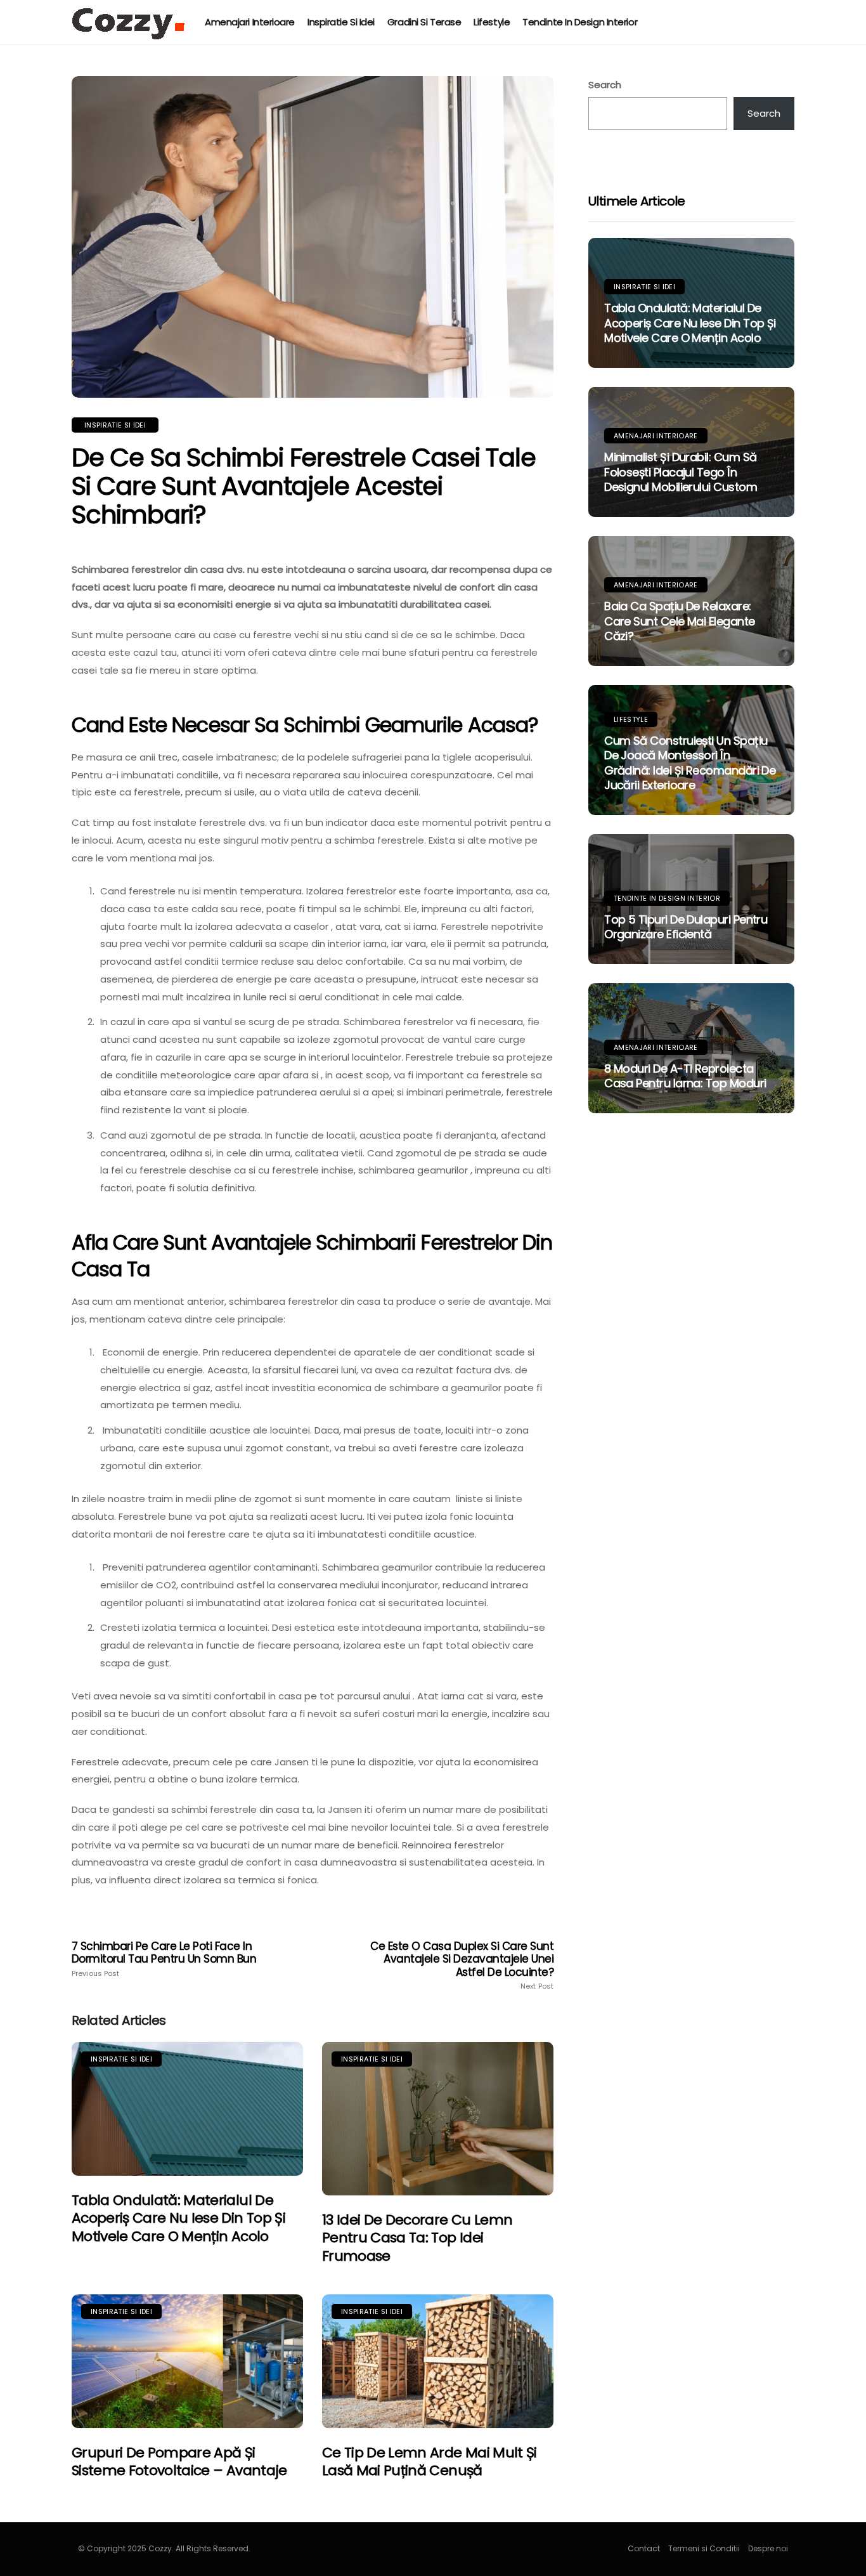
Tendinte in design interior (580, 22)
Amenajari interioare (250, 22)
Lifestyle (492, 22)
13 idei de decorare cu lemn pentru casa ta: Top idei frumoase (417, 2238)
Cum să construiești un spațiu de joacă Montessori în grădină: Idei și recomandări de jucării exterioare (690, 763)
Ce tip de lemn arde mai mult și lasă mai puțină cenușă (430, 2462)
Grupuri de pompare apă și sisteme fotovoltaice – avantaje (179, 2462)
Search (605, 85)
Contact (644, 2548)
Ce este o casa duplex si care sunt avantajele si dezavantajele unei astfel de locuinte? (462, 1965)
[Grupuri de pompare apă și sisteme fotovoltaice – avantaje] (187, 2361)
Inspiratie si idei (341, 22)
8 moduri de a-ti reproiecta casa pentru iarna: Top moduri (685, 1076)
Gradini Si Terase (424, 22)
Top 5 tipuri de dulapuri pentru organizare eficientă (686, 927)
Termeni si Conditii (704, 2548)
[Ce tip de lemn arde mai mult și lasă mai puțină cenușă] (438, 2361)
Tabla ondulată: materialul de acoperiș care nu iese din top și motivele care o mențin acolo (178, 2218)
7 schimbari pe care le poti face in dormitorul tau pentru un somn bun (164, 1959)
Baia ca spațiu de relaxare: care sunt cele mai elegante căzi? (679, 621)
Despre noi (768, 2548)
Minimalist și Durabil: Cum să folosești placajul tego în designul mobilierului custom (681, 472)
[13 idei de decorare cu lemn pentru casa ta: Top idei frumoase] (438, 2118)
